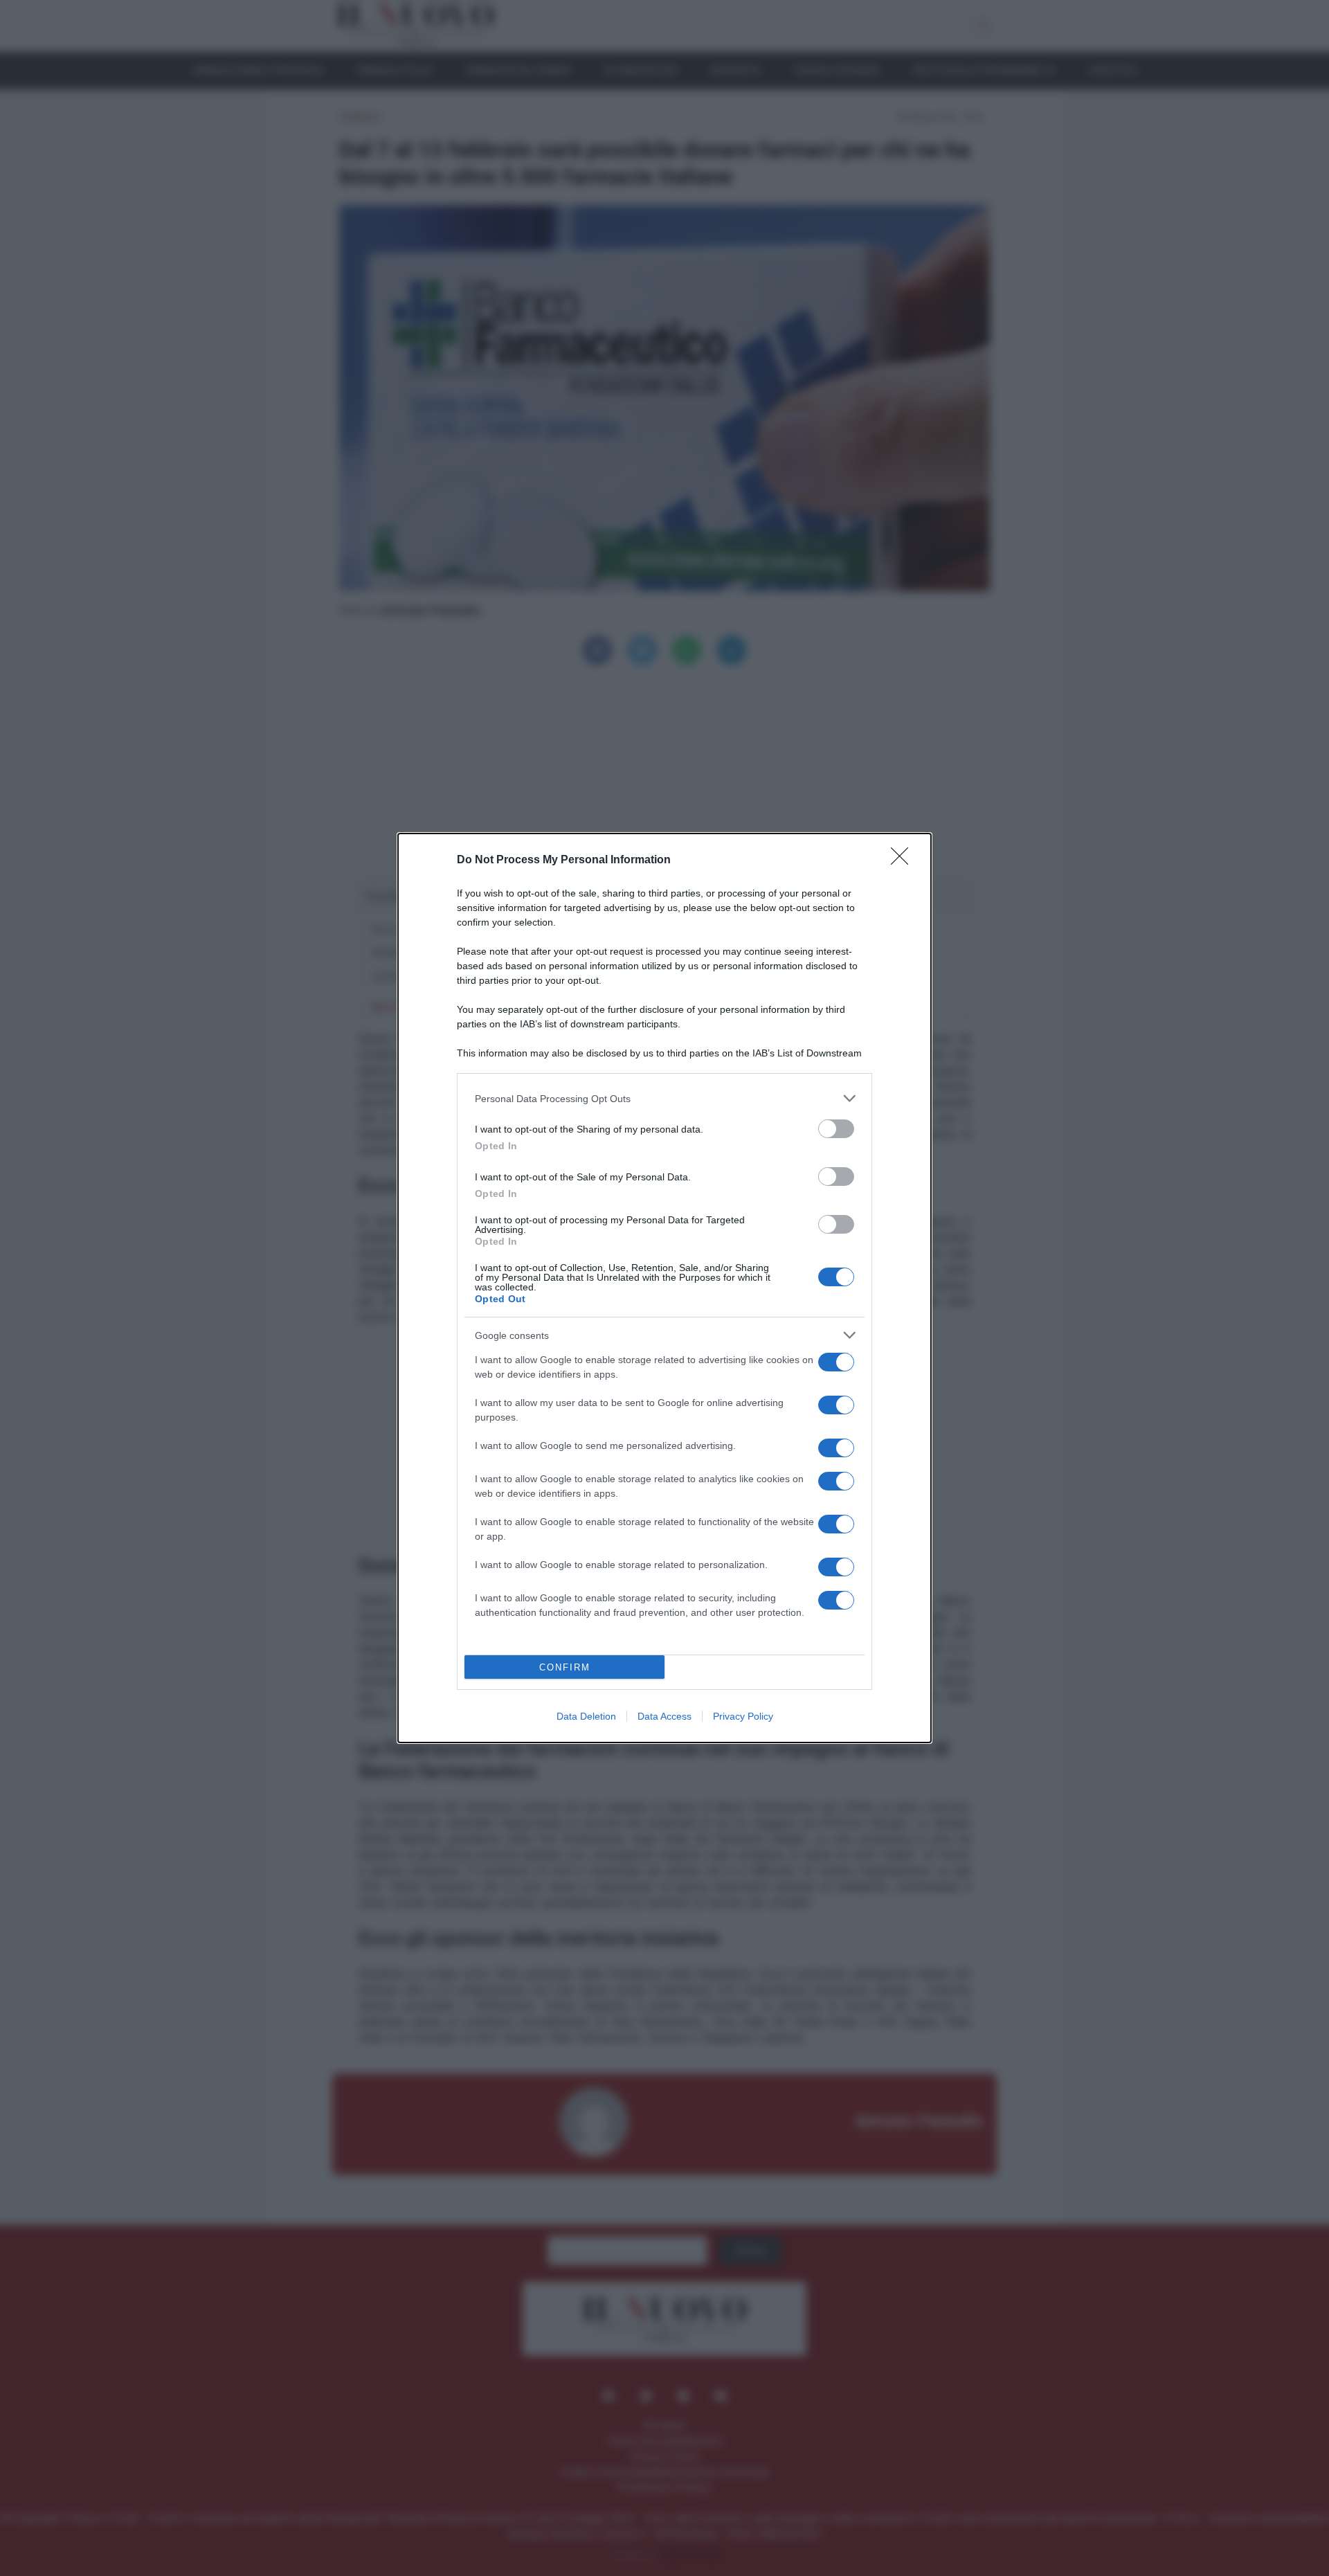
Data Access (664, 1716)
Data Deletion (586, 1716)
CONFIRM (565, 1667)
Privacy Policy (743, 1716)
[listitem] (664, 1098)
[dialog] (664, 1288)
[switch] (836, 1129)
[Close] (904, 861)
